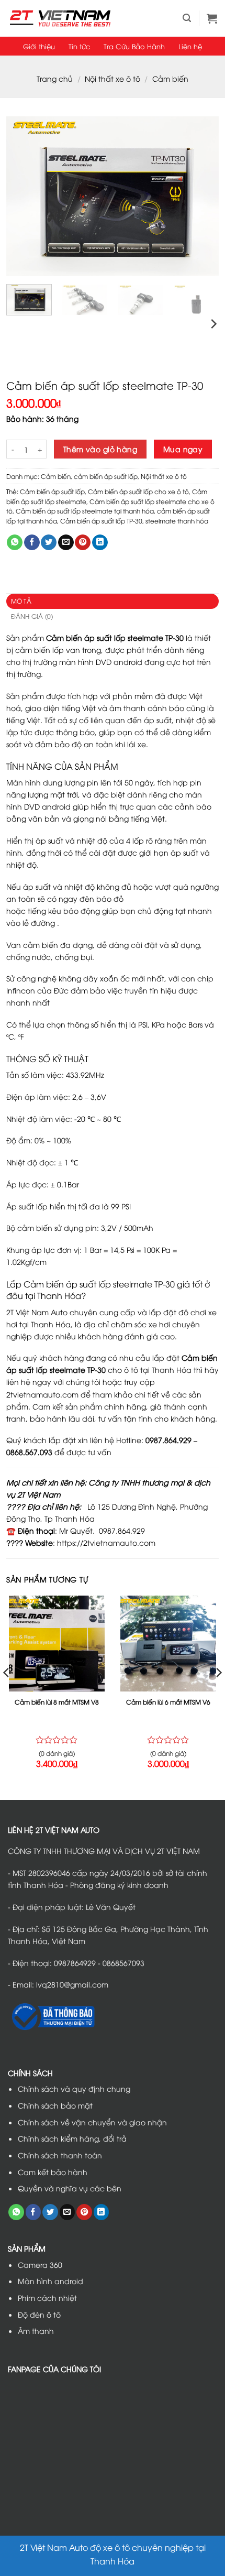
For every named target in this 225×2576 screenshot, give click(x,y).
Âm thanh (36, 2331)
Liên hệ (190, 46)
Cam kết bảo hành (53, 2172)
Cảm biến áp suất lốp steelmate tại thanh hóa (85, 511)
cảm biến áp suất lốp (106, 476)
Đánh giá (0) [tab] (32, 616)
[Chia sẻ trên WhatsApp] (15, 543)
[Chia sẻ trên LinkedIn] (100, 543)
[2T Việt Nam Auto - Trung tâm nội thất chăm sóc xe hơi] (60, 18)
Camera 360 (40, 2264)
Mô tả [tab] (21, 601)
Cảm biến (170, 78)
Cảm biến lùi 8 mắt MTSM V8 (57, 1702)
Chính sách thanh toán (60, 2155)
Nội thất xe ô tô (113, 78)
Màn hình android (50, 2281)
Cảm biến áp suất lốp (52, 492)
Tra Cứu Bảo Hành (134, 46)
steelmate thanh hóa (177, 521)
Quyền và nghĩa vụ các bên (70, 2188)
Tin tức (79, 46)
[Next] (201, 196)
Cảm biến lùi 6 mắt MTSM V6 (168, 1702)
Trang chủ (55, 78)
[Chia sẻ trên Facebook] (32, 543)
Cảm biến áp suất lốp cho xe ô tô (138, 492)
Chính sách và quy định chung (74, 2088)
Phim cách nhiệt (47, 2297)
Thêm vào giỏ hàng (100, 449)
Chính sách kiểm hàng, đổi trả (72, 2138)
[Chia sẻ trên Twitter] (49, 543)
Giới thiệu (39, 46)
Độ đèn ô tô (39, 2314)
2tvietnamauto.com (42, 1394)
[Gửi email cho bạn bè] (66, 543)
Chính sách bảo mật (55, 2105)
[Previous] (24, 196)
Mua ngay (183, 449)
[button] (187, 18)
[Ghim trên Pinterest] (83, 543)
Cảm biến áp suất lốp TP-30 (101, 521)
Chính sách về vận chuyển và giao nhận (92, 2122)
